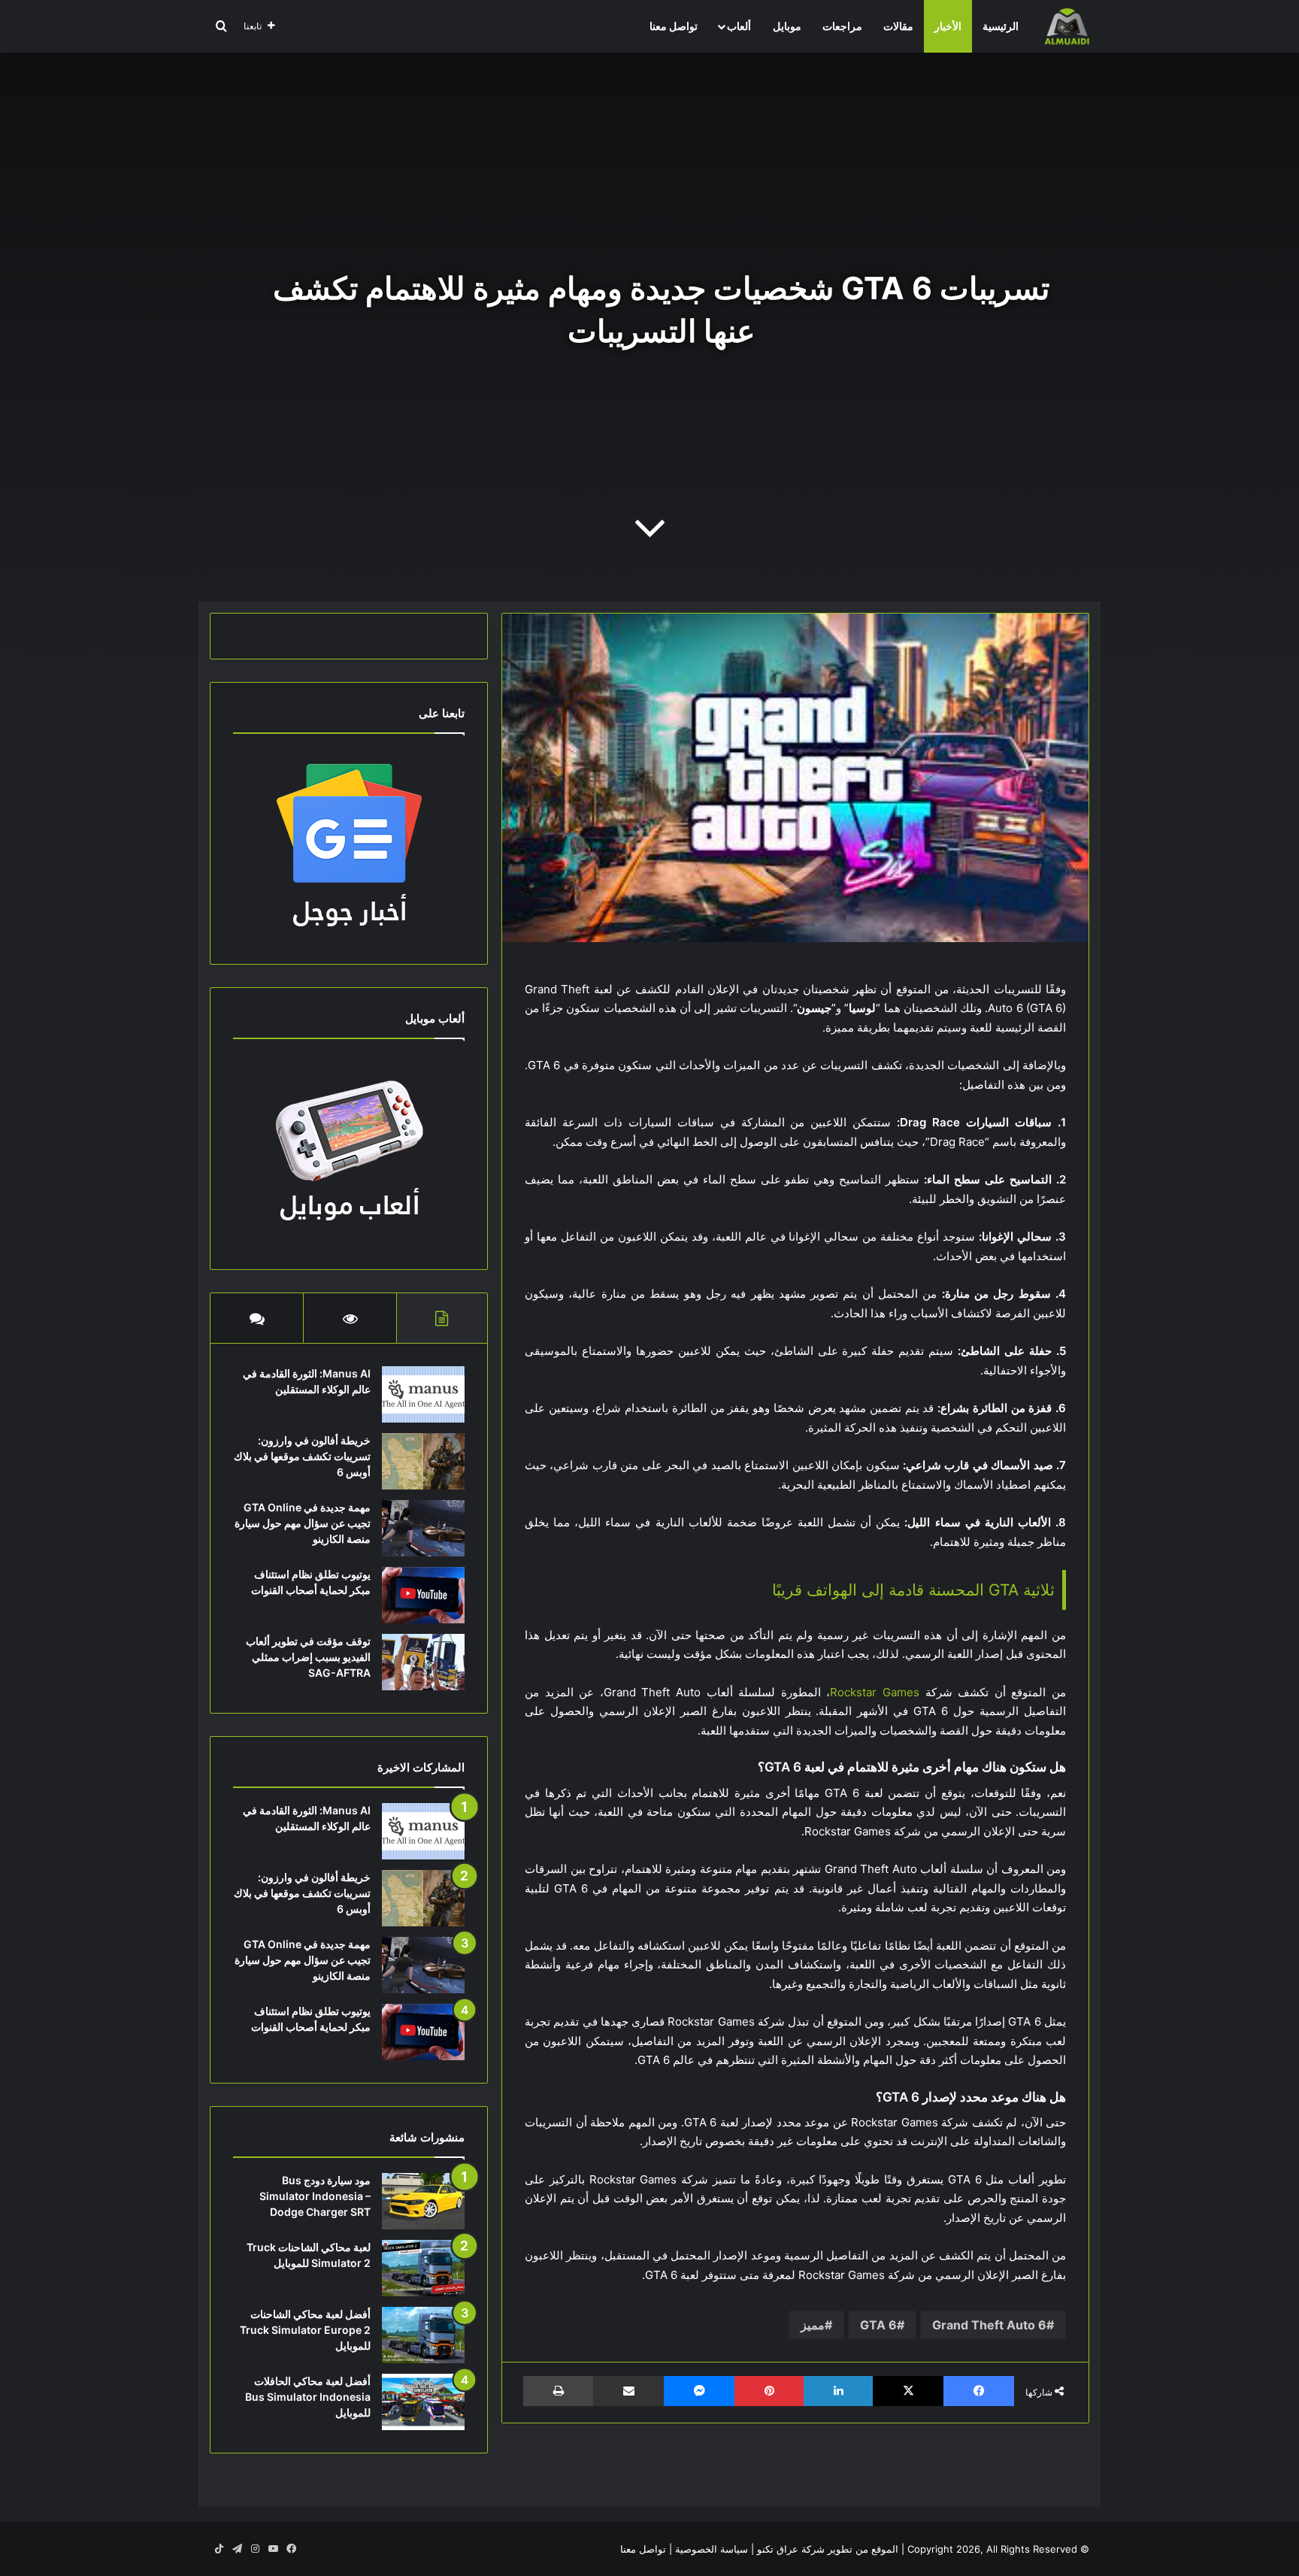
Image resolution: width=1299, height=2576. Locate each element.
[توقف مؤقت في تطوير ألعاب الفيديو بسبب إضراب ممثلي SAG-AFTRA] (423, 1662)
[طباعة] (558, 2391)
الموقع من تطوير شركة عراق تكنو (828, 2549)
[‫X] (908, 2391)
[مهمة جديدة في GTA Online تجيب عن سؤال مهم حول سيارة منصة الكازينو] (423, 1528)
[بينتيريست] (769, 2391)
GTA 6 (878, 2325)
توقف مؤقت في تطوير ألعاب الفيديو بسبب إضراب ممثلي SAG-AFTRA (308, 1657)
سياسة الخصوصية (712, 2549)
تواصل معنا (674, 26)
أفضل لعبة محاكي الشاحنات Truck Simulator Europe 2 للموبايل (305, 2330)
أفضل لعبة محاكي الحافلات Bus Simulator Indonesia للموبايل (308, 2397)
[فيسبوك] (979, 2391)
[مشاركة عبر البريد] (628, 2391)
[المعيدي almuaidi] (1067, 26)
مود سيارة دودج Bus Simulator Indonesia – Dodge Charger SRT (315, 2196)
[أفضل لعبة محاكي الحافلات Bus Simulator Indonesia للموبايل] (423, 2402)
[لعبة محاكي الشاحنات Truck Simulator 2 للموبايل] (423, 2268)
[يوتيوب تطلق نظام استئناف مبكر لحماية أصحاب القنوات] (423, 1595)
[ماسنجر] (699, 2391)
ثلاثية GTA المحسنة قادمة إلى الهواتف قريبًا (913, 1590)
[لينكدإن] (838, 2391)
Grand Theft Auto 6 (989, 2325)
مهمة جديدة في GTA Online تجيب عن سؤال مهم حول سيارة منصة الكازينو (303, 1523)
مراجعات (842, 26)
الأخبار (948, 26)
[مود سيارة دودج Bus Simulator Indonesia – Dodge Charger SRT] (423, 2201)
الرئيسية (1001, 26)
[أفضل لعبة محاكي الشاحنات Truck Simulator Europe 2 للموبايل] (423, 2335)
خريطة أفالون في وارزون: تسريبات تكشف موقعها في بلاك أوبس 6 (302, 1456)
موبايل (787, 26)
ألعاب (739, 26)
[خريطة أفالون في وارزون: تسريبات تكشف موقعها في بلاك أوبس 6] (423, 1461)
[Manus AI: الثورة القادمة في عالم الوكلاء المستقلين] (423, 1394)
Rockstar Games (875, 1692)
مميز (813, 2325)
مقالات (898, 26)
